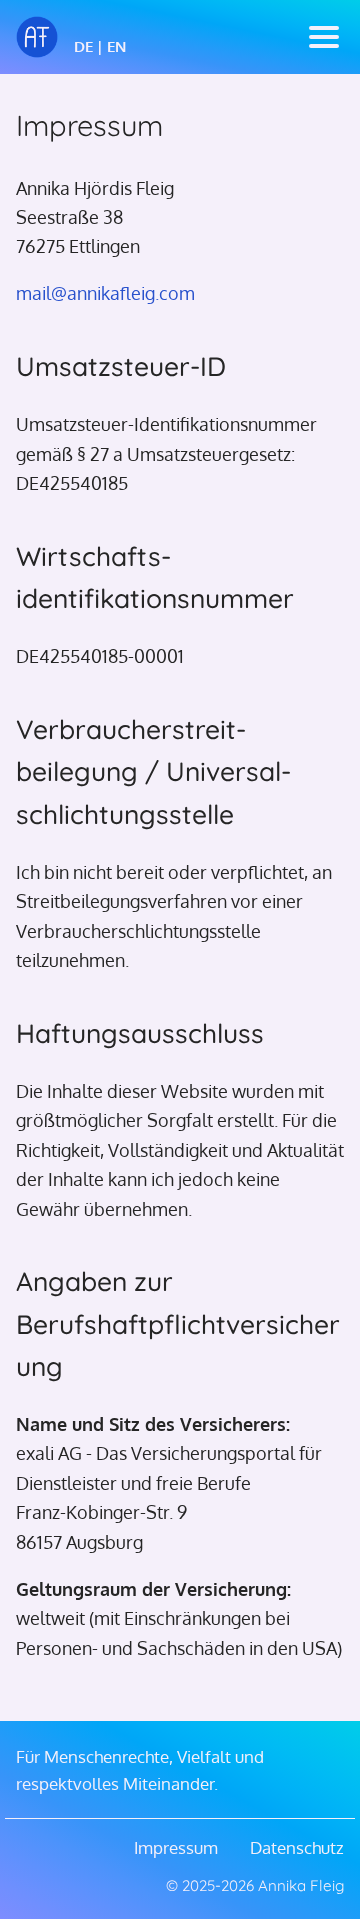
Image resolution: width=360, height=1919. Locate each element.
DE (83, 46)
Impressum (176, 1847)
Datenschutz (297, 1847)
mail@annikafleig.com (105, 292)
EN (116, 46)
